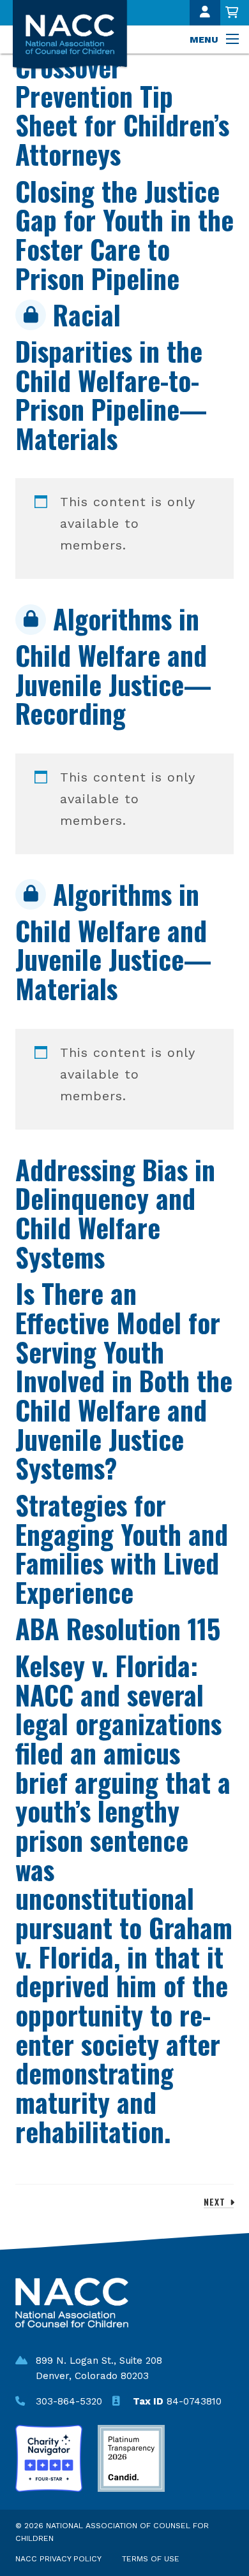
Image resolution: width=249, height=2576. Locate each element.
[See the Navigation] (234, 40)
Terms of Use (151, 2559)
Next (216, 2201)
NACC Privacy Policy (58, 2559)
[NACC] (78, 35)
